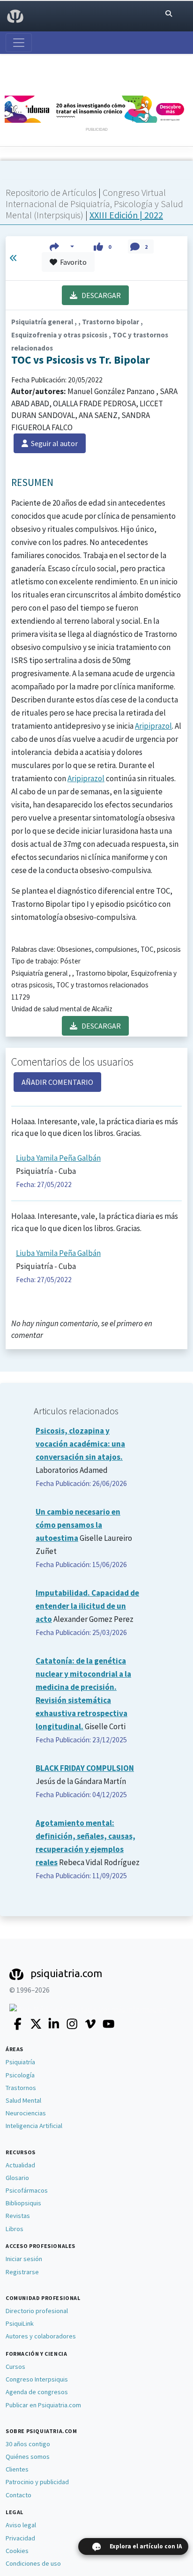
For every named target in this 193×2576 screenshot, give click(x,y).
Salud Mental (23, 2100)
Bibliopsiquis (23, 2203)
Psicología (20, 2075)
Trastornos (21, 2088)
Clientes (17, 2469)
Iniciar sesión (24, 2259)
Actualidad (20, 2165)
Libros (15, 2229)
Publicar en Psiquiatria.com (43, 2405)
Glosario (17, 2178)
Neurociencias (26, 2113)
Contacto (19, 2495)
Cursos (15, 2367)
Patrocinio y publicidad (37, 2482)
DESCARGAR (99, 295)
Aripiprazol (153, 726)
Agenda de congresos (37, 2392)
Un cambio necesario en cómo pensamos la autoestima (78, 1525)
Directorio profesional (37, 2311)
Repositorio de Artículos (51, 192)
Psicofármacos (27, 2190)
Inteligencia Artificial (34, 2126)
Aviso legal (21, 2525)
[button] (62, 246)
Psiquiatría (20, 2062)
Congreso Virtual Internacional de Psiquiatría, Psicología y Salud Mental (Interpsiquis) (94, 204)
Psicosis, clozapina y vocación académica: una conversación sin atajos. (80, 1444)
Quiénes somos (28, 2457)
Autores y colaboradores (41, 2336)
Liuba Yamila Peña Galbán (58, 1158)
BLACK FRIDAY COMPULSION (85, 1768)
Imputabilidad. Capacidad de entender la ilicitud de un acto (87, 1606)
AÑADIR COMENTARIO (57, 1082)
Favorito (72, 262)
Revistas (18, 2216)
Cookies (17, 2551)
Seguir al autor (53, 443)
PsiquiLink (20, 2323)
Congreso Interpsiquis (37, 2379)
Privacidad (20, 2538)
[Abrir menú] (19, 43)
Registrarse (22, 2272)
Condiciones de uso (33, 2563)
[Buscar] (169, 14)
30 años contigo (28, 2444)
